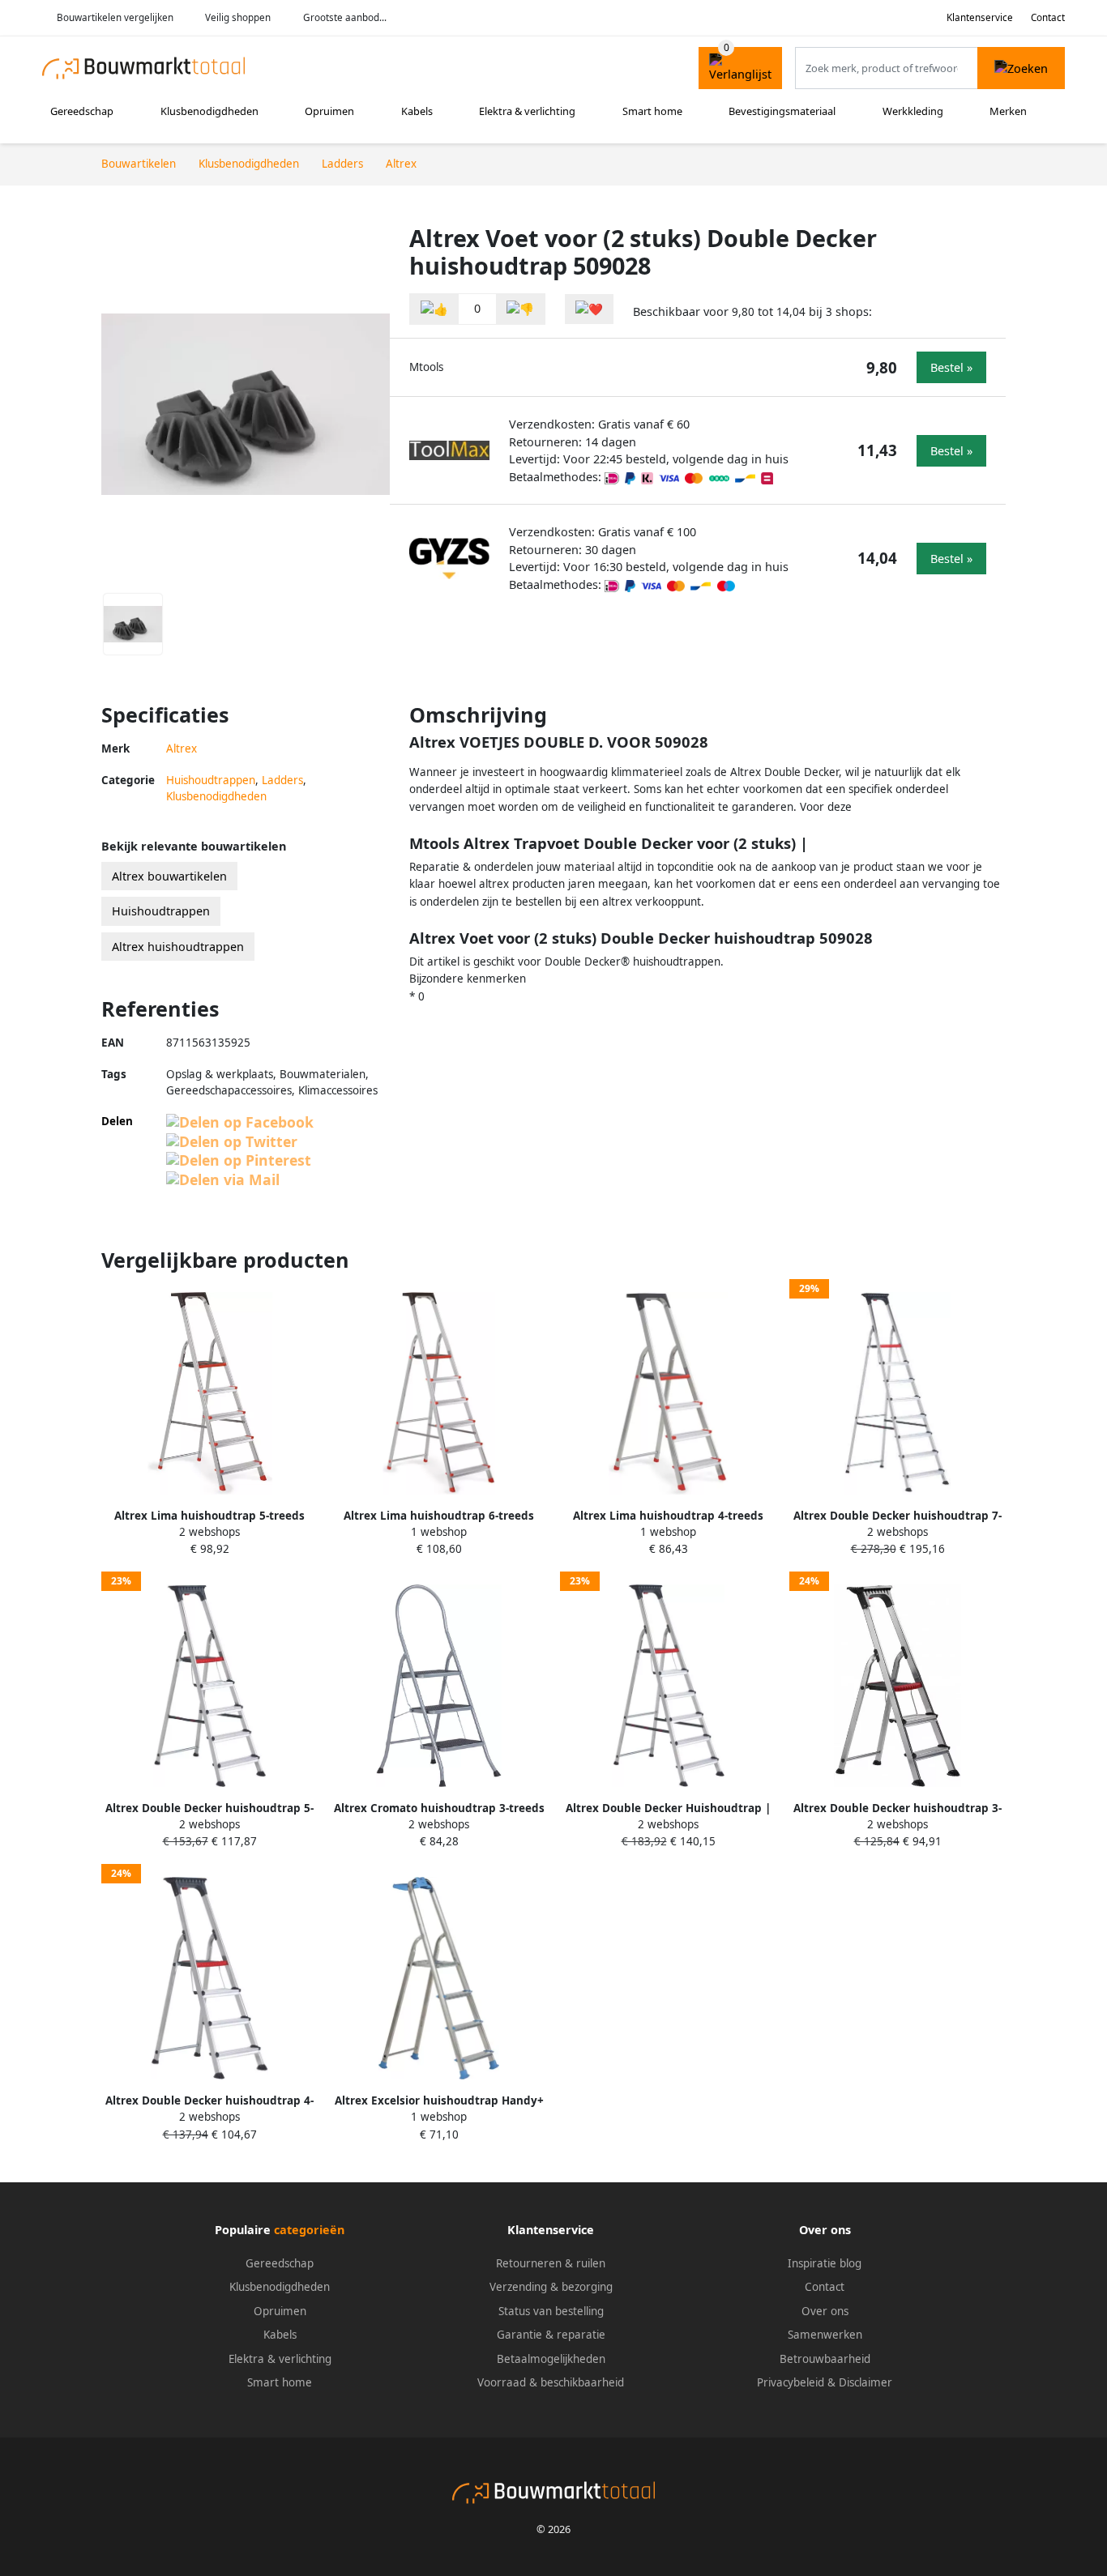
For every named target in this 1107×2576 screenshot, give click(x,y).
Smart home (652, 111)
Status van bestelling (551, 2311)
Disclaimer (866, 2382)
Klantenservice (980, 17)
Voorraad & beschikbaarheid (551, 2382)
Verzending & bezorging (551, 2287)
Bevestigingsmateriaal (782, 111)
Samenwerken (825, 2335)
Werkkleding (913, 111)
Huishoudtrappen (211, 780)
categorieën (309, 2230)
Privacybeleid (791, 2382)
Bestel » (951, 367)
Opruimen (329, 111)
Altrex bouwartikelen (169, 876)
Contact (1048, 17)
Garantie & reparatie (551, 2335)
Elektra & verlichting (527, 111)
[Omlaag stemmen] (520, 309)
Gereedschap (82, 111)
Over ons (825, 2311)
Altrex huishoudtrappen (178, 947)
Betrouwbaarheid (825, 2359)
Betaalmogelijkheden (551, 2359)
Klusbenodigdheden (209, 111)
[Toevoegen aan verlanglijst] (589, 309)
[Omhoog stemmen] (434, 309)
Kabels (417, 111)
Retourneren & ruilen (551, 2263)
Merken (1008, 111)
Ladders (282, 780)
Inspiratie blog (825, 2263)
